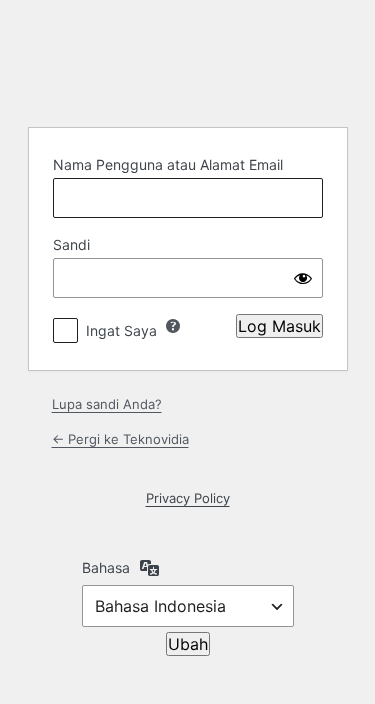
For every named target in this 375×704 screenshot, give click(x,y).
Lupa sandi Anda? (107, 404)
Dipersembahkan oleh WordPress (188, 61)
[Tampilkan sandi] (303, 278)
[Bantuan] (173, 326)
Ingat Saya (121, 330)
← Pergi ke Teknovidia (120, 439)
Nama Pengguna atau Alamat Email (168, 164)
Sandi (71, 244)
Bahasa (106, 567)
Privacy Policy (188, 498)
